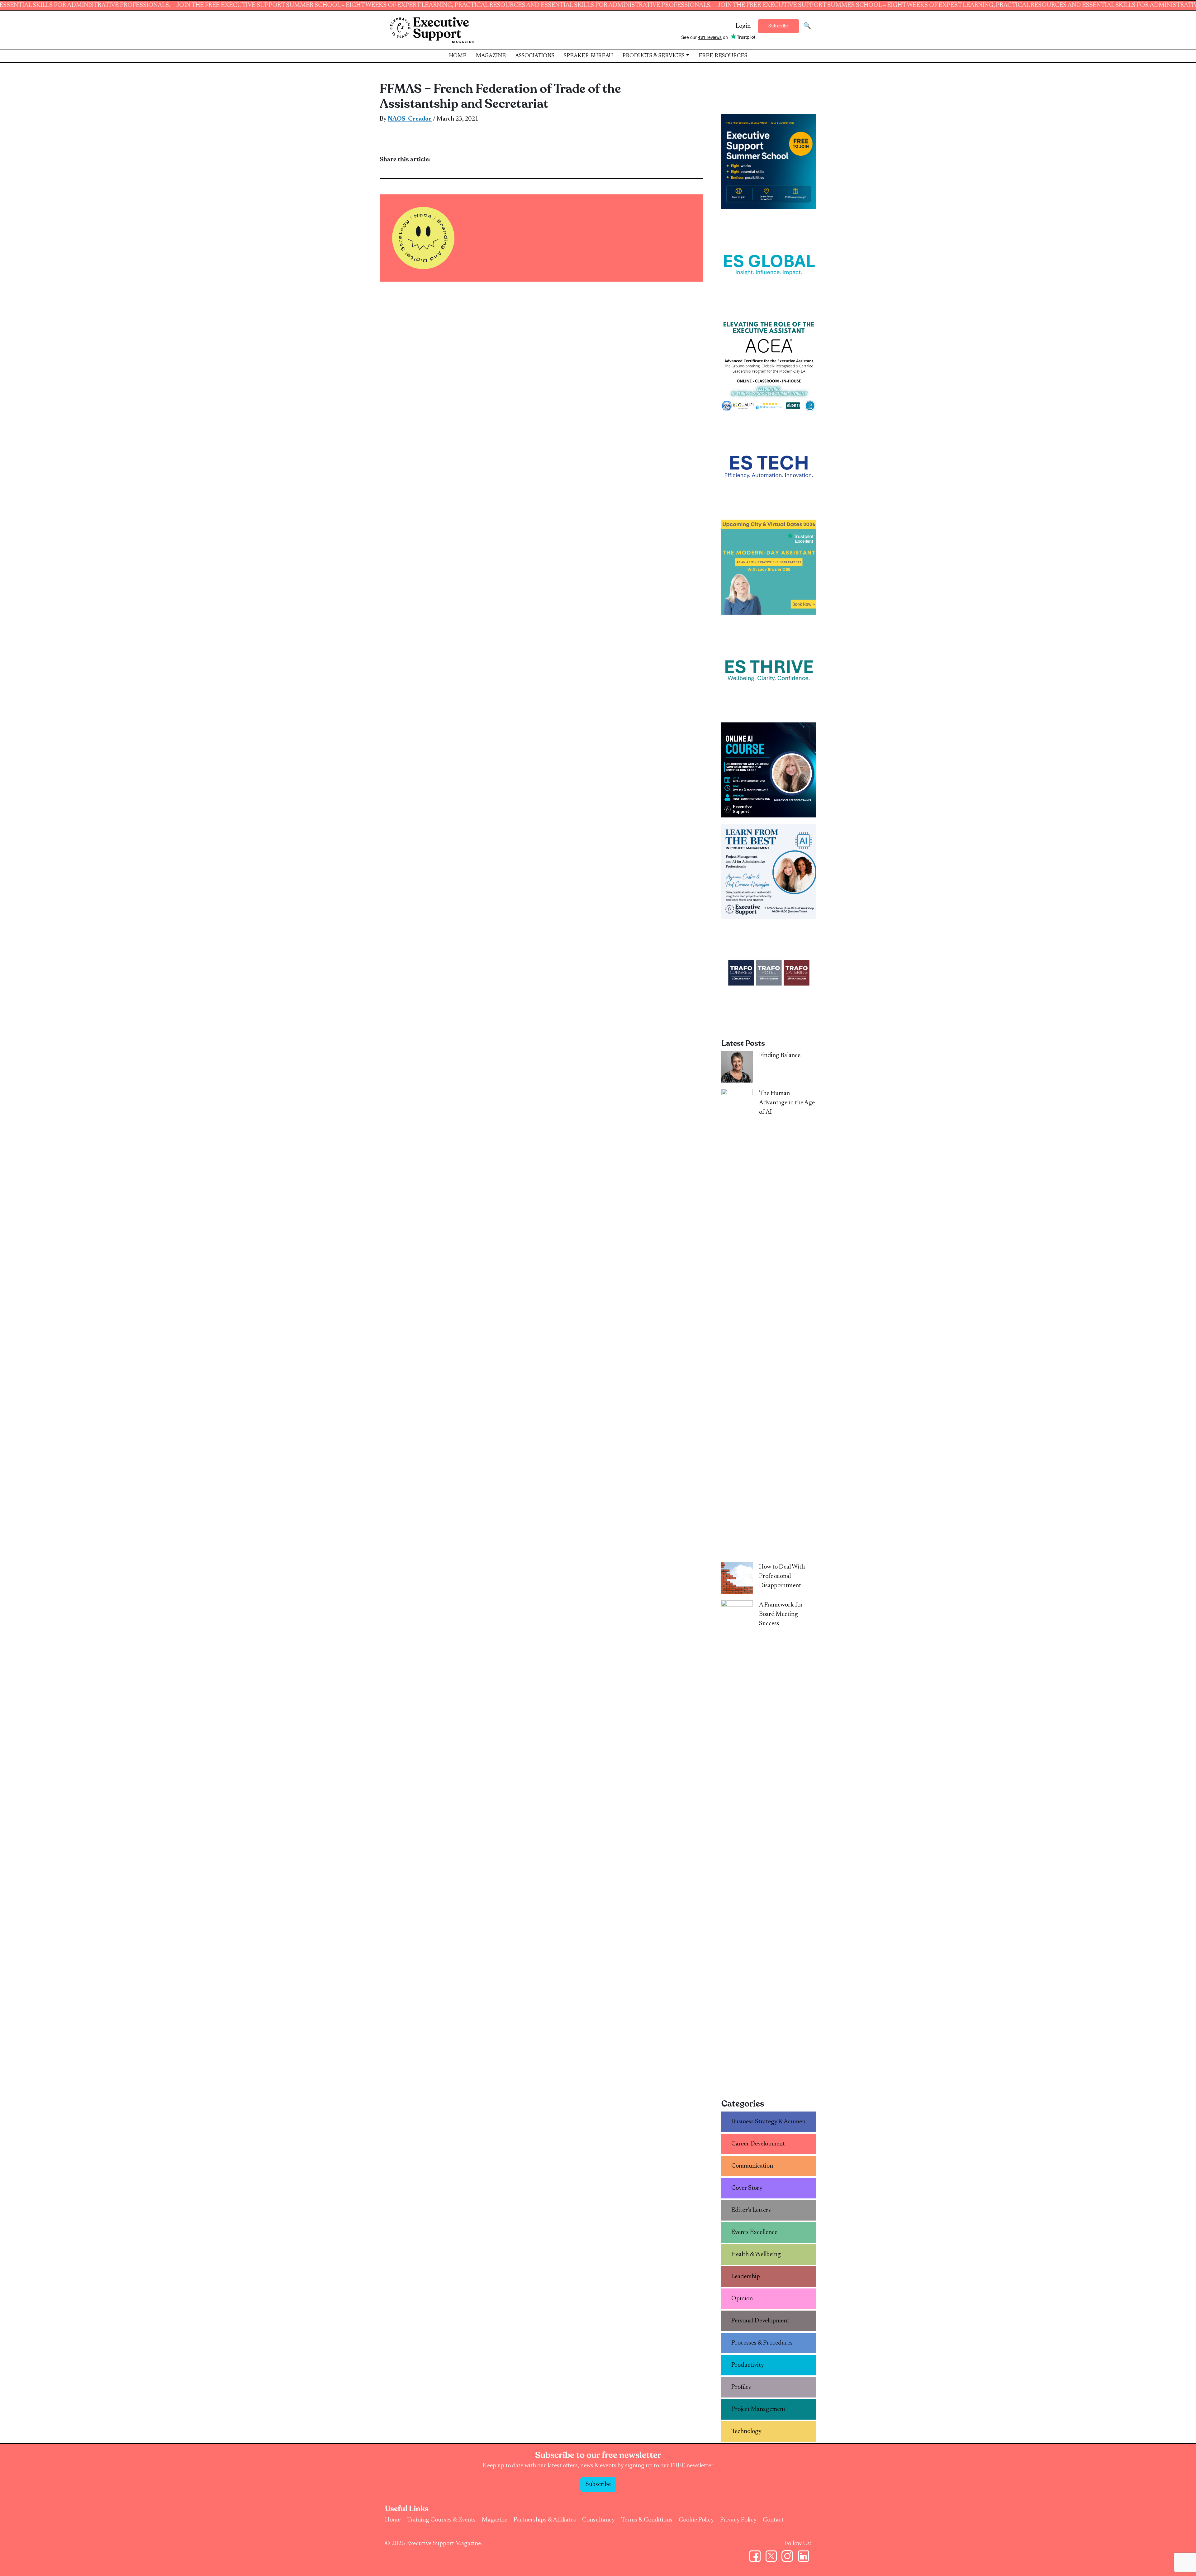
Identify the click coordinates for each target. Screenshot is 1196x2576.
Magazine (491, 56)
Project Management (758, 2409)
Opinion (742, 2299)
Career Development (758, 2144)
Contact (773, 2520)
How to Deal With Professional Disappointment (782, 1576)
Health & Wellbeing (756, 2255)
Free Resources (723, 56)
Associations (535, 56)
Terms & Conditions (647, 2520)
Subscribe (778, 26)
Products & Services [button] (653, 56)
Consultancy (598, 2520)
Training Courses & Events (441, 2520)
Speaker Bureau (588, 56)
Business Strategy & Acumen (768, 2122)
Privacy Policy (738, 2520)
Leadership (746, 2277)
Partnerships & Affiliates (545, 2520)
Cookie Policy (696, 2520)
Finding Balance (780, 1055)
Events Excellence (754, 2232)
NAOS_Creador (410, 119)
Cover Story (747, 2188)
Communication (752, 2166)
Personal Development (760, 2321)
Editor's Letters (751, 2210)
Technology (746, 2431)
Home (458, 56)
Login (743, 26)
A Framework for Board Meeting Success (781, 1614)
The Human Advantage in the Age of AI (787, 1103)
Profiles (741, 2387)
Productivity (748, 2365)
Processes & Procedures (762, 2343)
